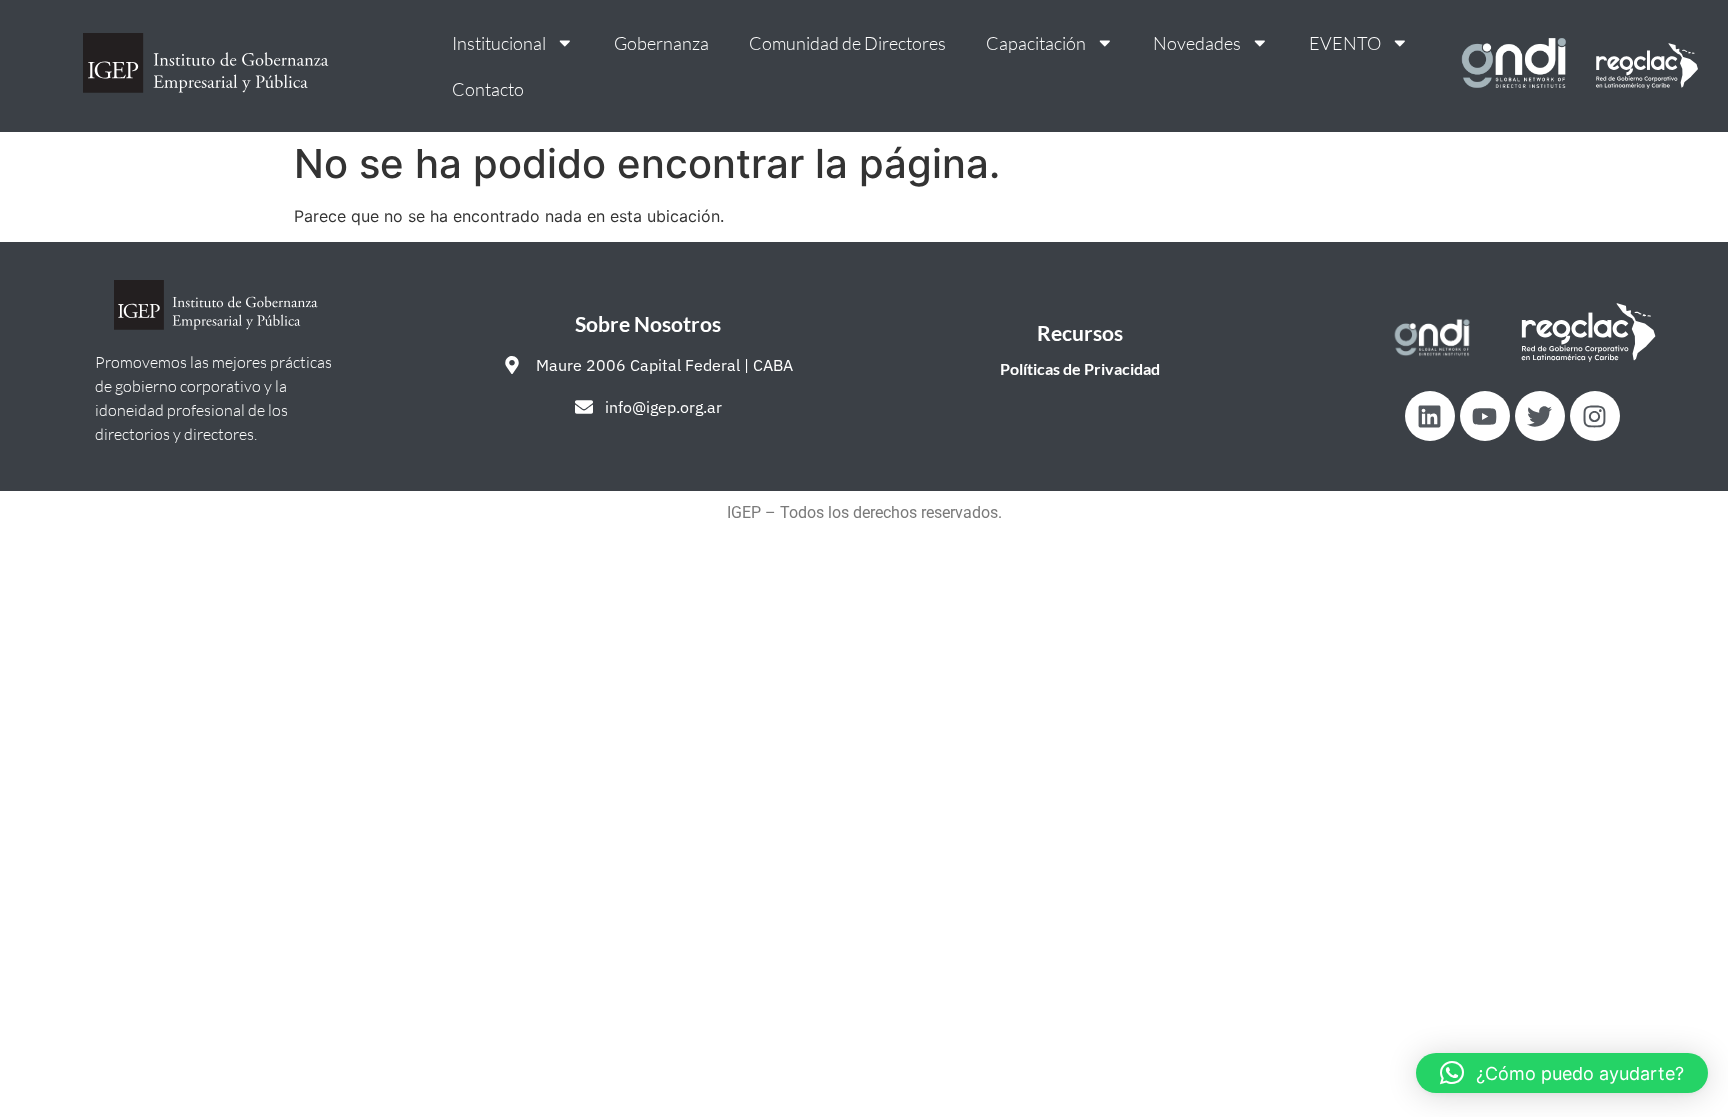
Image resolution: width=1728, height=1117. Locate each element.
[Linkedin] (1430, 416)
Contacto (488, 89)
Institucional (499, 43)
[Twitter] (1540, 416)
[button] (1562, 1073)
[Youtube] (1485, 416)
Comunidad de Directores (847, 43)
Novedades (1197, 43)
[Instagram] (1595, 416)
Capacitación (1036, 43)
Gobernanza (661, 43)
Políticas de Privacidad (1080, 368)
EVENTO (1345, 43)
